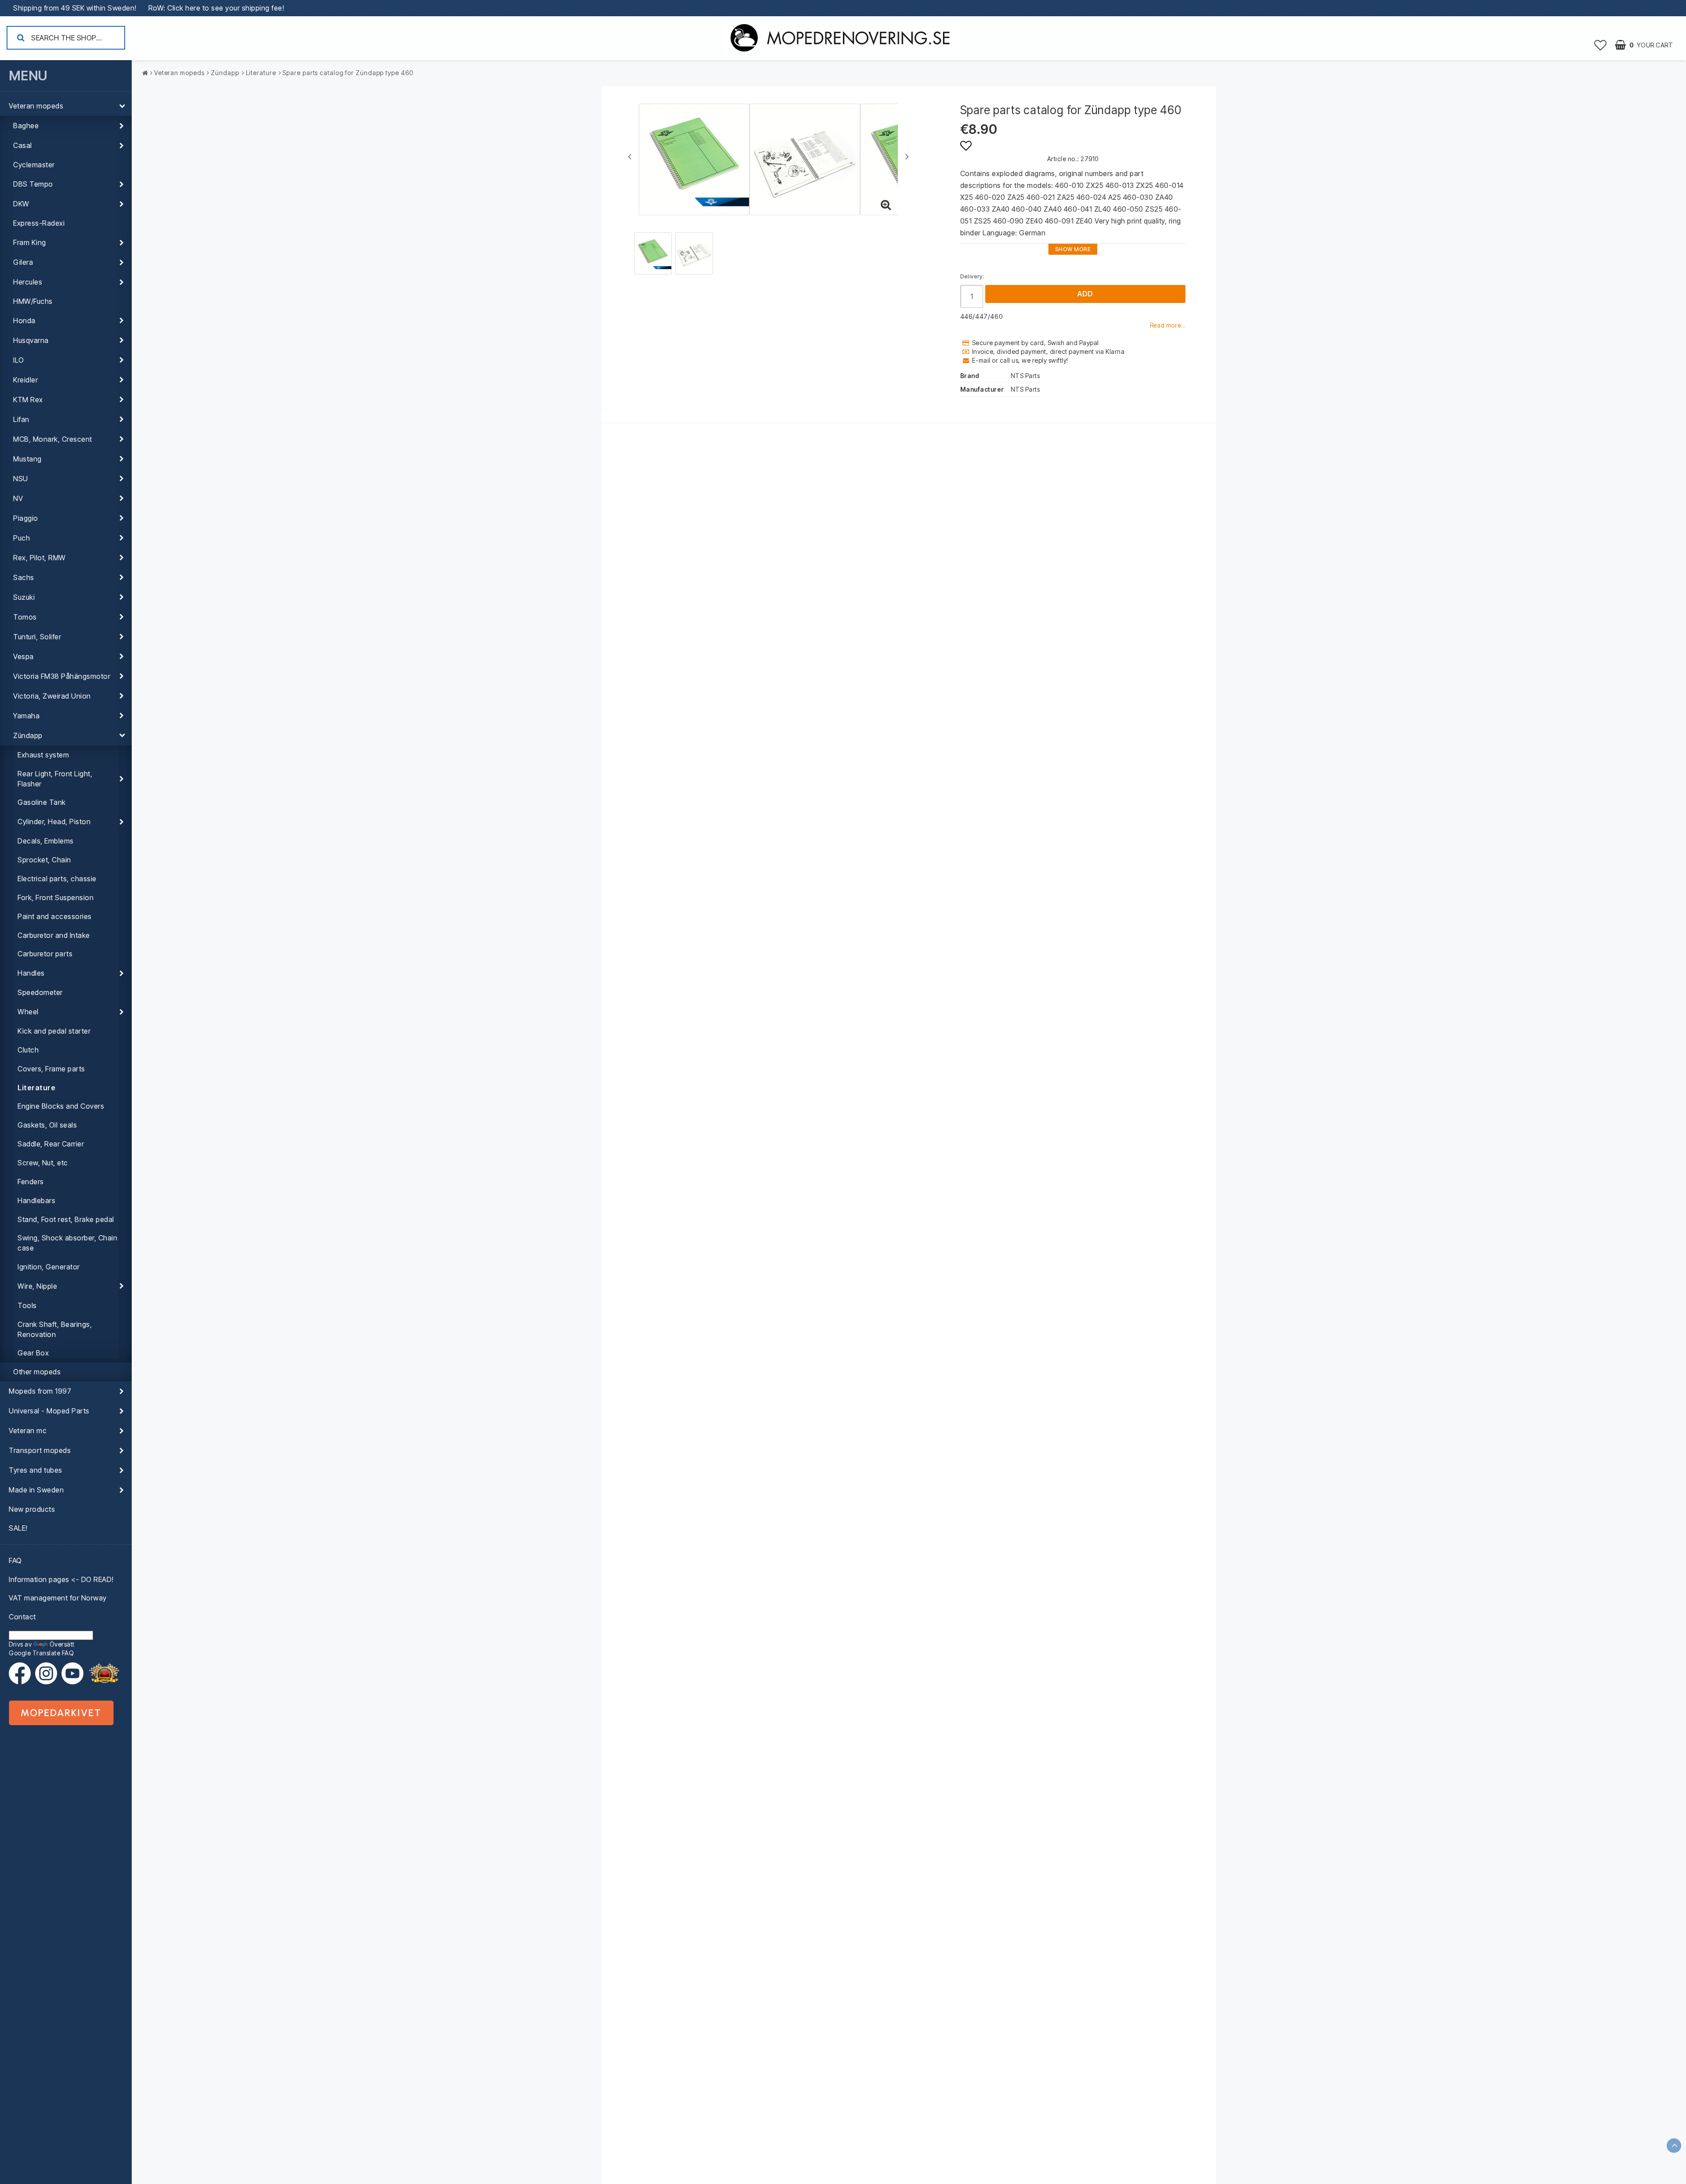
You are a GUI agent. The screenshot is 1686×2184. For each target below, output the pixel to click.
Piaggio (26, 518)
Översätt (62, 1644)
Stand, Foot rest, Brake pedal (66, 1219)
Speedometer (40, 992)
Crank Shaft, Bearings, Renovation (55, 1329)
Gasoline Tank (42, 802)
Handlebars (36, 1200)
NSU (21, 479)
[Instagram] (48, 1673)
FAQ (15, 1561)
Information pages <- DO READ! (61, 1579)
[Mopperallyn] (104, 1673)
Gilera (23, 262)
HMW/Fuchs (33, 301)
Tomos (25, 617)
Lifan (21, 419)
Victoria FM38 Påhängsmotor (62, 676)
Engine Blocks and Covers (61, 1106)
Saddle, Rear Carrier (51, 1144)
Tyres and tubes (36, 1470)
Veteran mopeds (36, 106)
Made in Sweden (36, 1490)
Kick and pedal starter (54, 1031)
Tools (27, 1305)
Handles (31, 973)
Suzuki (24, 597)
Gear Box (33, 1353)
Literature (36, 1088)
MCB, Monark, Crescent (53, 439)
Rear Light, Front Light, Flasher (55, 779)
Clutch (28, 1050)
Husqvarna (31, 340)
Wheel (28, 1012)
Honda (24, 321)
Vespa (23, 656)
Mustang (27, 459)
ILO (19, 360)
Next (907, 156)
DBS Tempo (33, 184)
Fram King (30, 242)
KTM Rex (28, 400)
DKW (21, 204)
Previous (630, 156)
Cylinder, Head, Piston (54, 822)
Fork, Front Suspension (56, 897)
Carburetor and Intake (54, 935)
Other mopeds (37, 1372)
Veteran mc (28, 1431)
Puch (22, 538)
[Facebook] (22, 1673)
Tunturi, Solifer (37, 637)
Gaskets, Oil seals (47, 1125)
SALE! (18, 1528)
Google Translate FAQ (41, 1653)
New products (32, 1509)
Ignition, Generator (49, 1267)
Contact (22, 1617)
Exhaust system (43, 755)
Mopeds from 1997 (40, 1391)
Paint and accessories (55, 916)
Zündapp (28, 735)
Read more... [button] (1168, 325)
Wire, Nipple (37, 1286)
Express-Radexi (39, 223)
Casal (23, 145)
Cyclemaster (34, 165)
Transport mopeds (40, 1450)
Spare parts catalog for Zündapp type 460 (348, 73)
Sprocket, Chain (44, 860)
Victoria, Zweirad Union (52, 696)
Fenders (31, 1182)
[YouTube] (72, 1673)
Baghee (26, 126)
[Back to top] (1674, 2146)
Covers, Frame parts (51, 1069)
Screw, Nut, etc (43, 1163)
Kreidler (25, 380)
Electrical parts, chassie (57, 879)
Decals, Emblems (46, 841)
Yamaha (26, 716)
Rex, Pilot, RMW (40, 558)
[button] (1601, 45)
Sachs (24, 577)
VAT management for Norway (58, 1598)
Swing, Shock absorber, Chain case (67, 1243)
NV (18, 498)
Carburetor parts (45, 954)
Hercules (28, 282)
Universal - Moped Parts (49, 1411)
